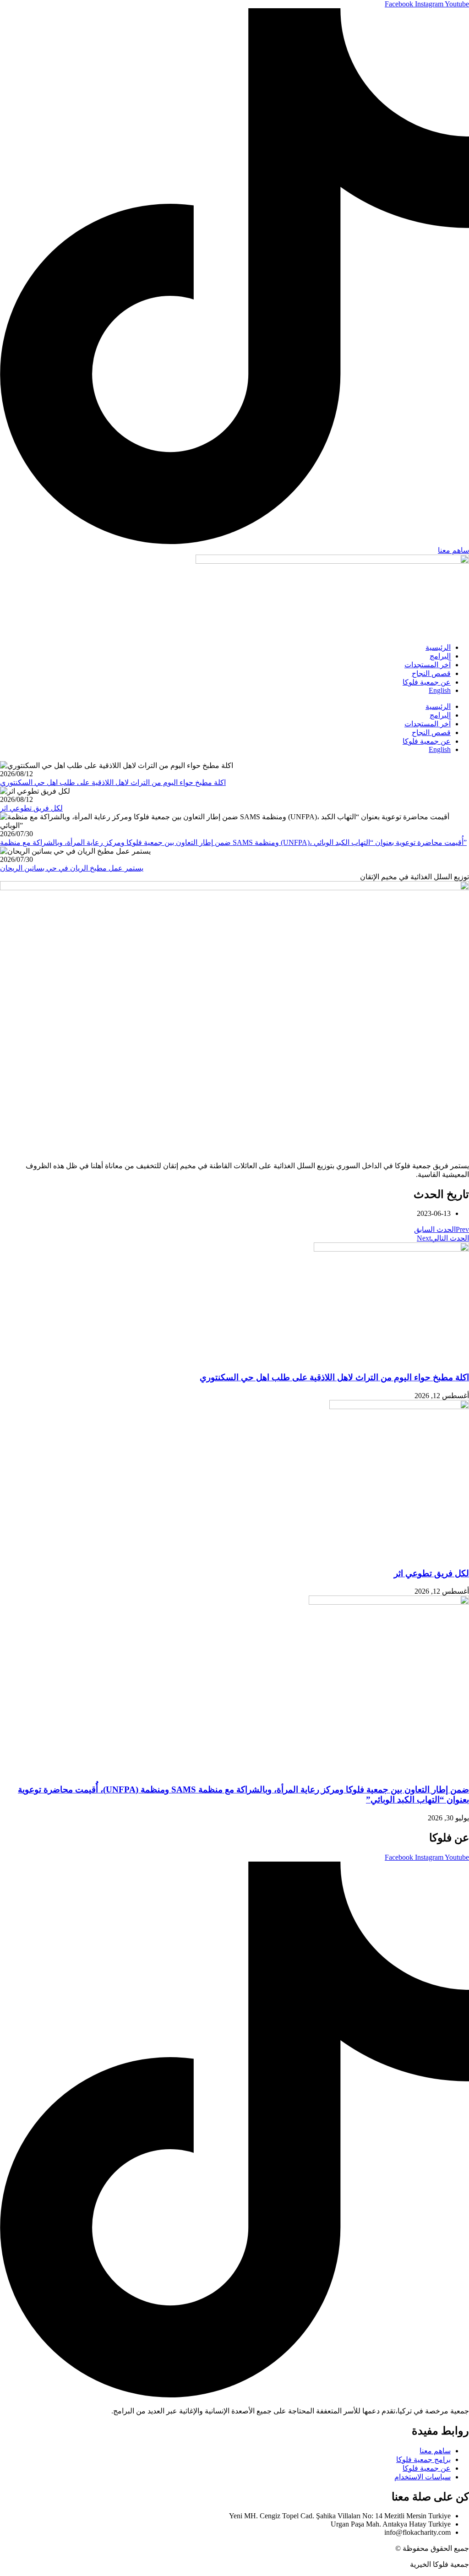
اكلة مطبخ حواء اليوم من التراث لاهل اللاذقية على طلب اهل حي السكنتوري (334, 1377)
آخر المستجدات (428, 665)
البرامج (440, 656)
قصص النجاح (431, 673)
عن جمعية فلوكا (427, 682)
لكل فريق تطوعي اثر (431, 1573)
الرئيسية (438, 647)
